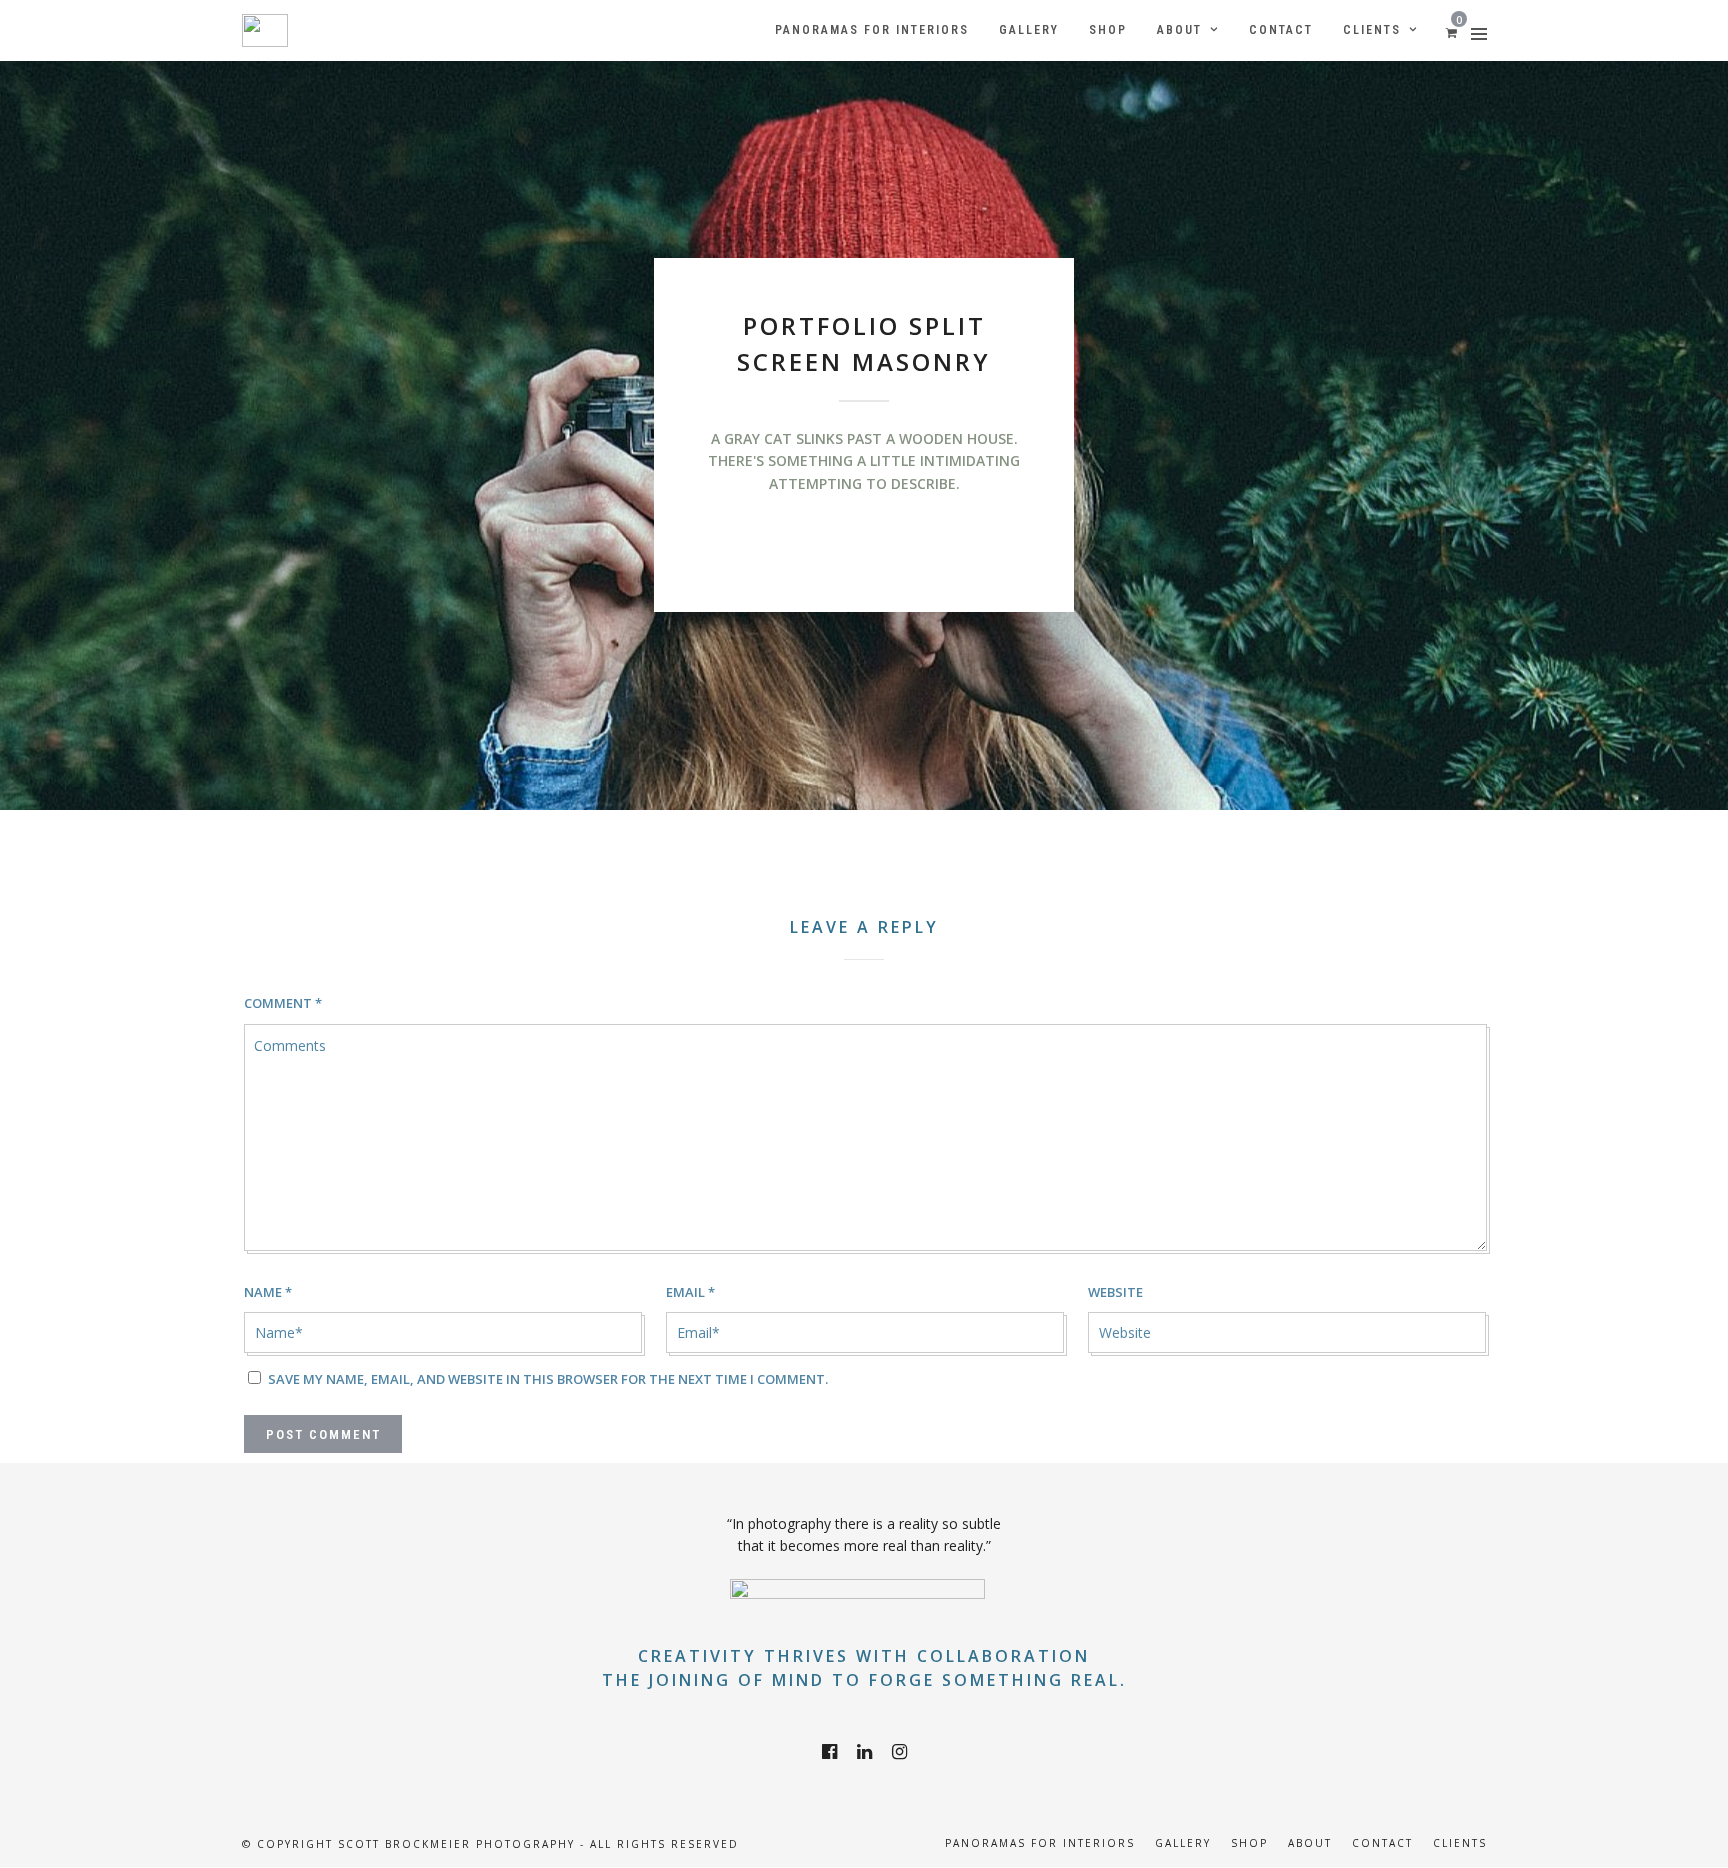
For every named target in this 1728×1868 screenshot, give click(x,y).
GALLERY (1183, 1843)
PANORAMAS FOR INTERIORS (1040, 1843)
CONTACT (1382, 1843)
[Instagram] (899, 1752)
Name (268, 1292)
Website (1115, 1292)
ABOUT (1310, 1843)
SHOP (1249, 1843)
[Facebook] (829, 1752)
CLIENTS (1460, 1843)
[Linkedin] (864, 1752)
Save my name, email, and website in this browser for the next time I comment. (548, 1379)
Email (690, 1292)
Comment (283, 1003)
